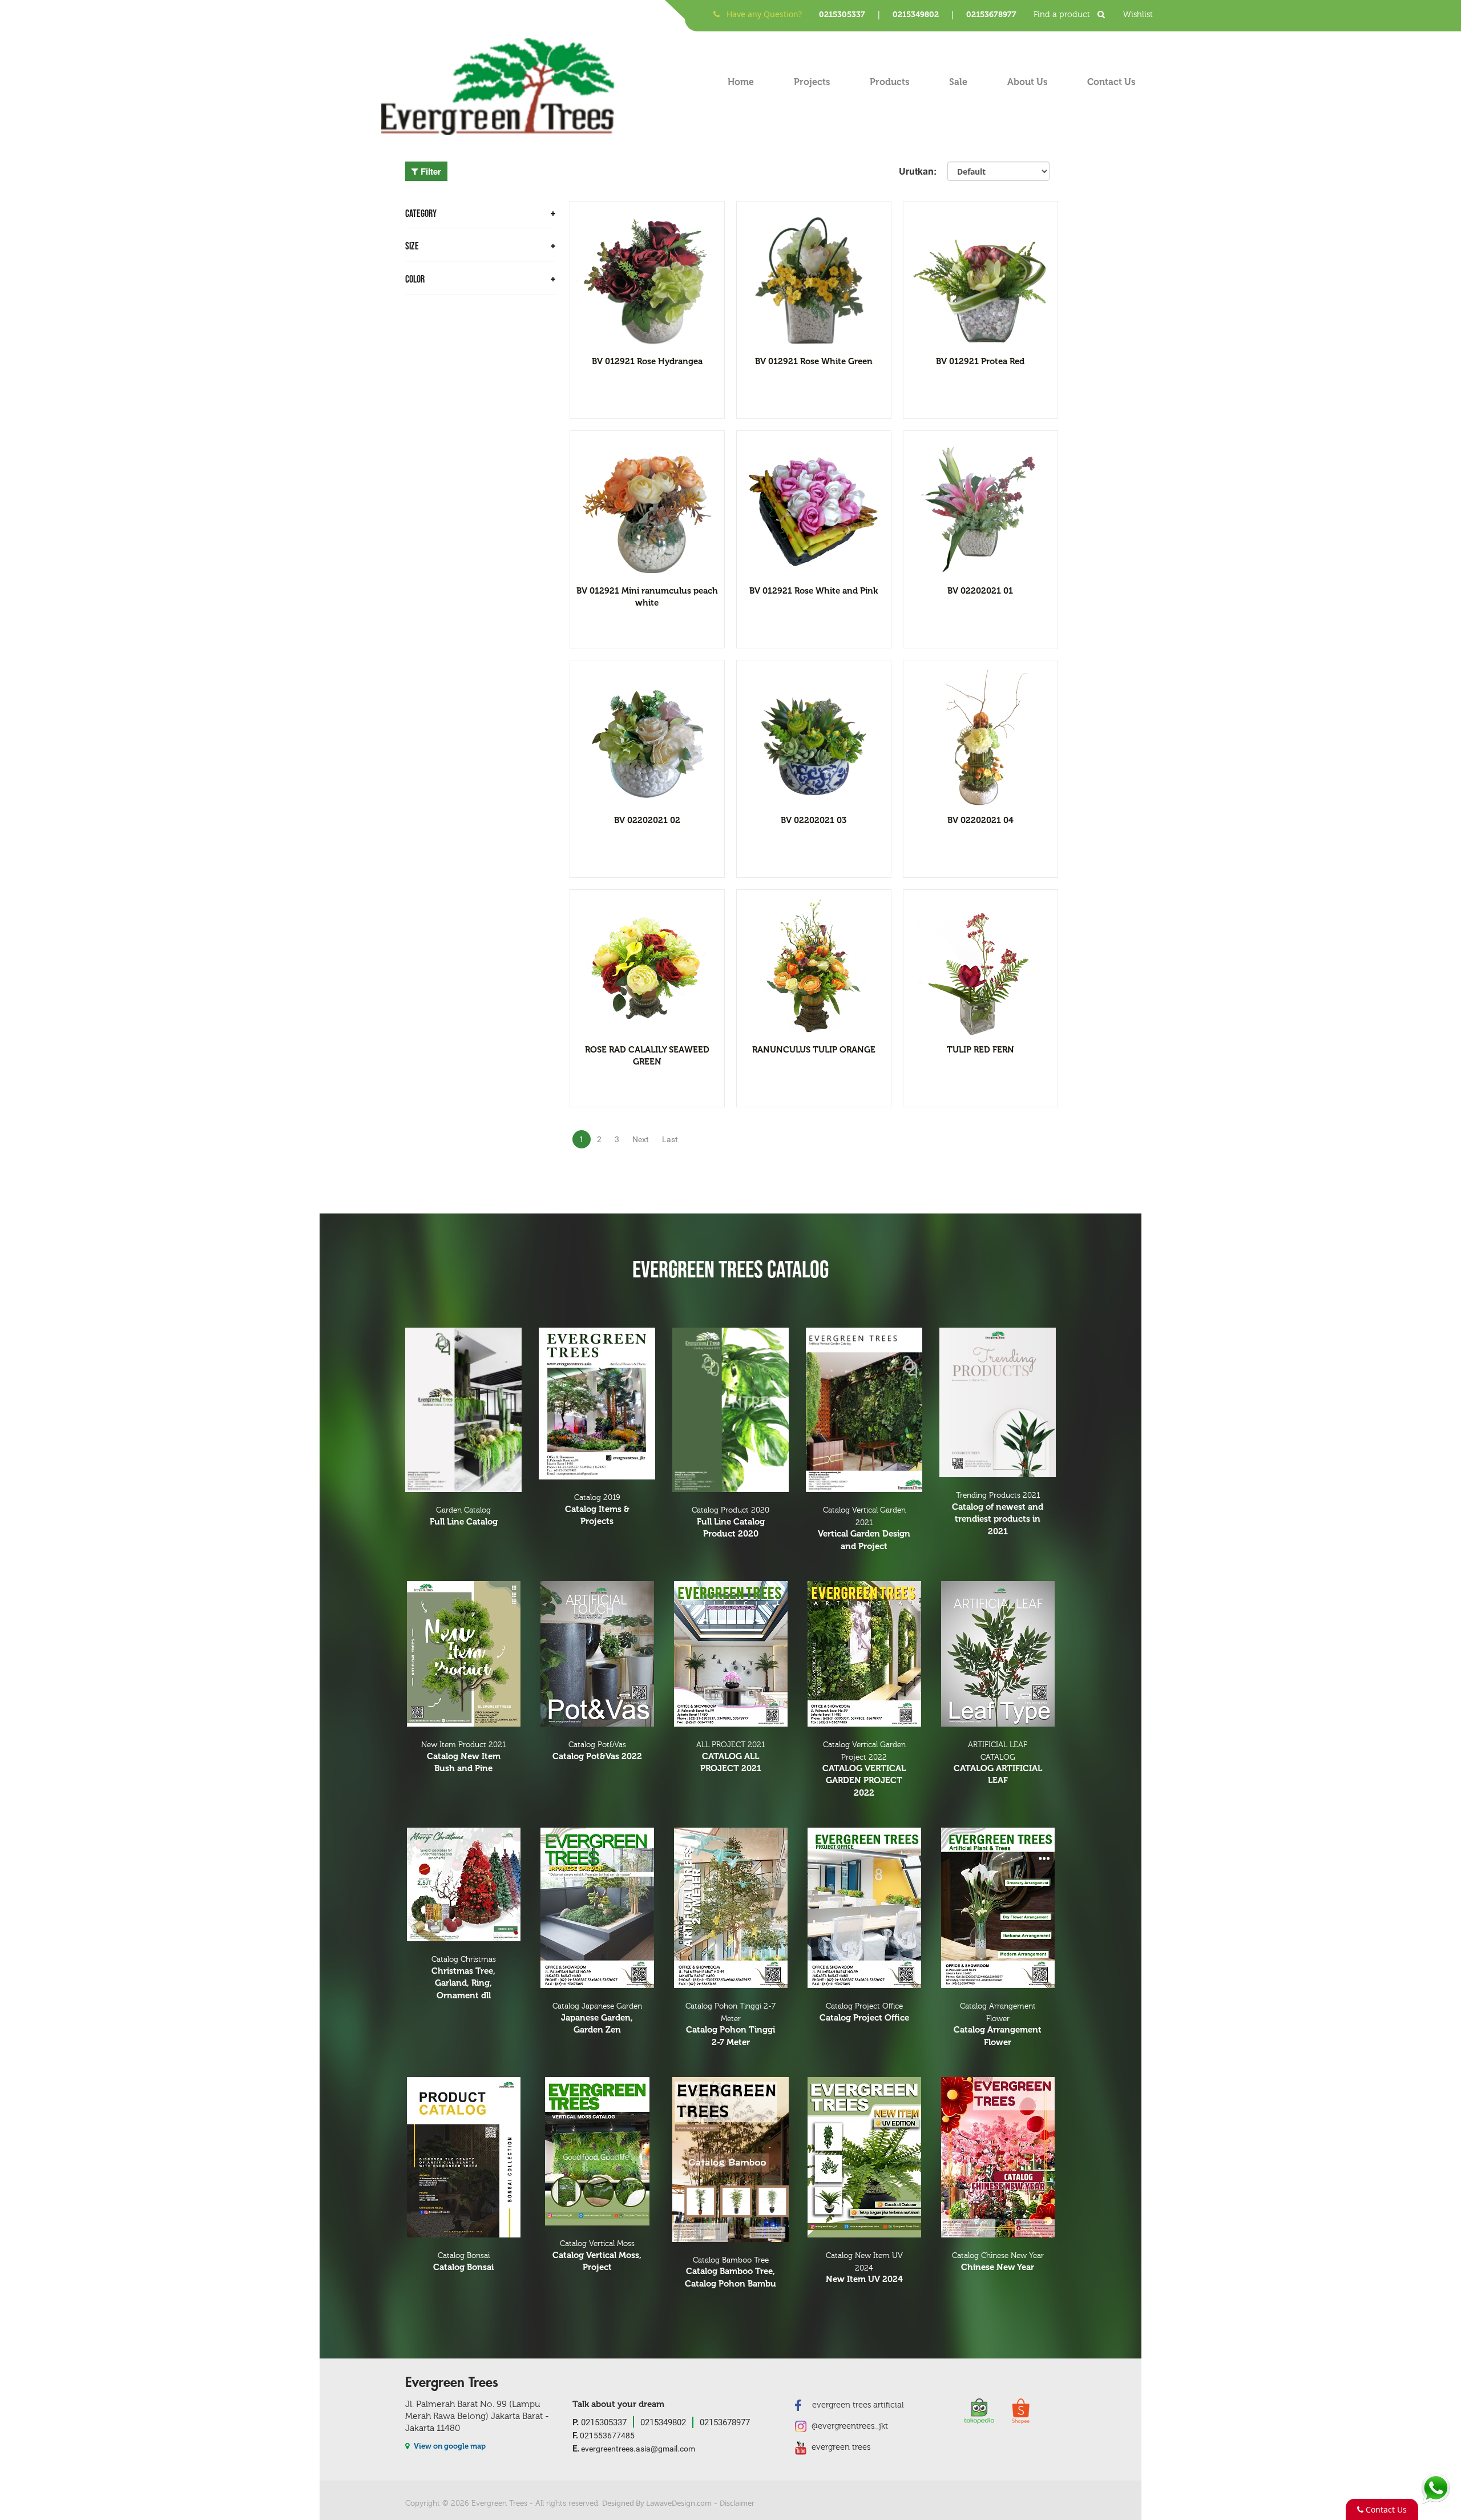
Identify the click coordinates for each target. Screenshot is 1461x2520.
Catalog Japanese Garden (597, 2018)
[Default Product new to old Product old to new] (998, 171)
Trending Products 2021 (998, 1513)
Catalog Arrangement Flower (998, 2025)
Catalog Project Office (864, 2012)
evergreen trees (840, 2447)
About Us (1027, 82)
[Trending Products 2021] (998, 1402)
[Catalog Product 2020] (730, 1410)
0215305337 (842, 15)
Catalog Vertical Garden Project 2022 (864, 1769)
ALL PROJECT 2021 (730, 1757)
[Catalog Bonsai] (463, 2157)
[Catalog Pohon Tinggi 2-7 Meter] (730, 1908)
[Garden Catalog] (463, 1410)
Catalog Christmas (464, 1977)
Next (641, 1139)
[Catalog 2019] (597, 1404)
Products (889, 82)
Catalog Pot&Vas (597, 1751)
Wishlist (1138, 15)
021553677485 (604, 2435)
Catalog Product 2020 (730, 1522)
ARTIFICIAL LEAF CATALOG (998, 1763)
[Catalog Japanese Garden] (597, 1908)
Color (415, 279)
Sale (958, 82)
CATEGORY (421, 214)
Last (670, 1139)
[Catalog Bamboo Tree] (730, 2160)
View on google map (449, 2446)
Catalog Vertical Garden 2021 (864, 1529)
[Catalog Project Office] (864, 1908)
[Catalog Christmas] (463, 1884)
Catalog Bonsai (463, 2262)
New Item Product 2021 (463, 1757)
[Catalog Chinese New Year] (998, 2157)
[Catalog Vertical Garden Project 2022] (864, 1654)
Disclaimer (737, 2503)
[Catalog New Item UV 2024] (864, 2157)
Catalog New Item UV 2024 (864, 2268)
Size (412, 246)
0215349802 (916, 15)
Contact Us (1111, 82)
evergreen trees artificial (857, 2405)
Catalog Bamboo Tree (730, 2272)
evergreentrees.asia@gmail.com (634, 2449)
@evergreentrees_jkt (849, 2426)
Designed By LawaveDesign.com (657, 2503)
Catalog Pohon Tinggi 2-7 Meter (730, 2025)
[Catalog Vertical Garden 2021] (864, 1410)
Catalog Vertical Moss (597, 2256)
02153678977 (991, 15)
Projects (812, 82)
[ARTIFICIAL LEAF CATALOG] (998, 1654)
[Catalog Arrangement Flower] (998, 1908)
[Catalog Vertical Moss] (597, 2151)
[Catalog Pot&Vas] (597, 1654)
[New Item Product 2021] (463, 1654)
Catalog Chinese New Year (998, 2262)
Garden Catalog (464, 1516)
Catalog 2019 (597, 1510)
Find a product (1063, 15)
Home (741, 82)
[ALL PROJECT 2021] (730, 1654)
